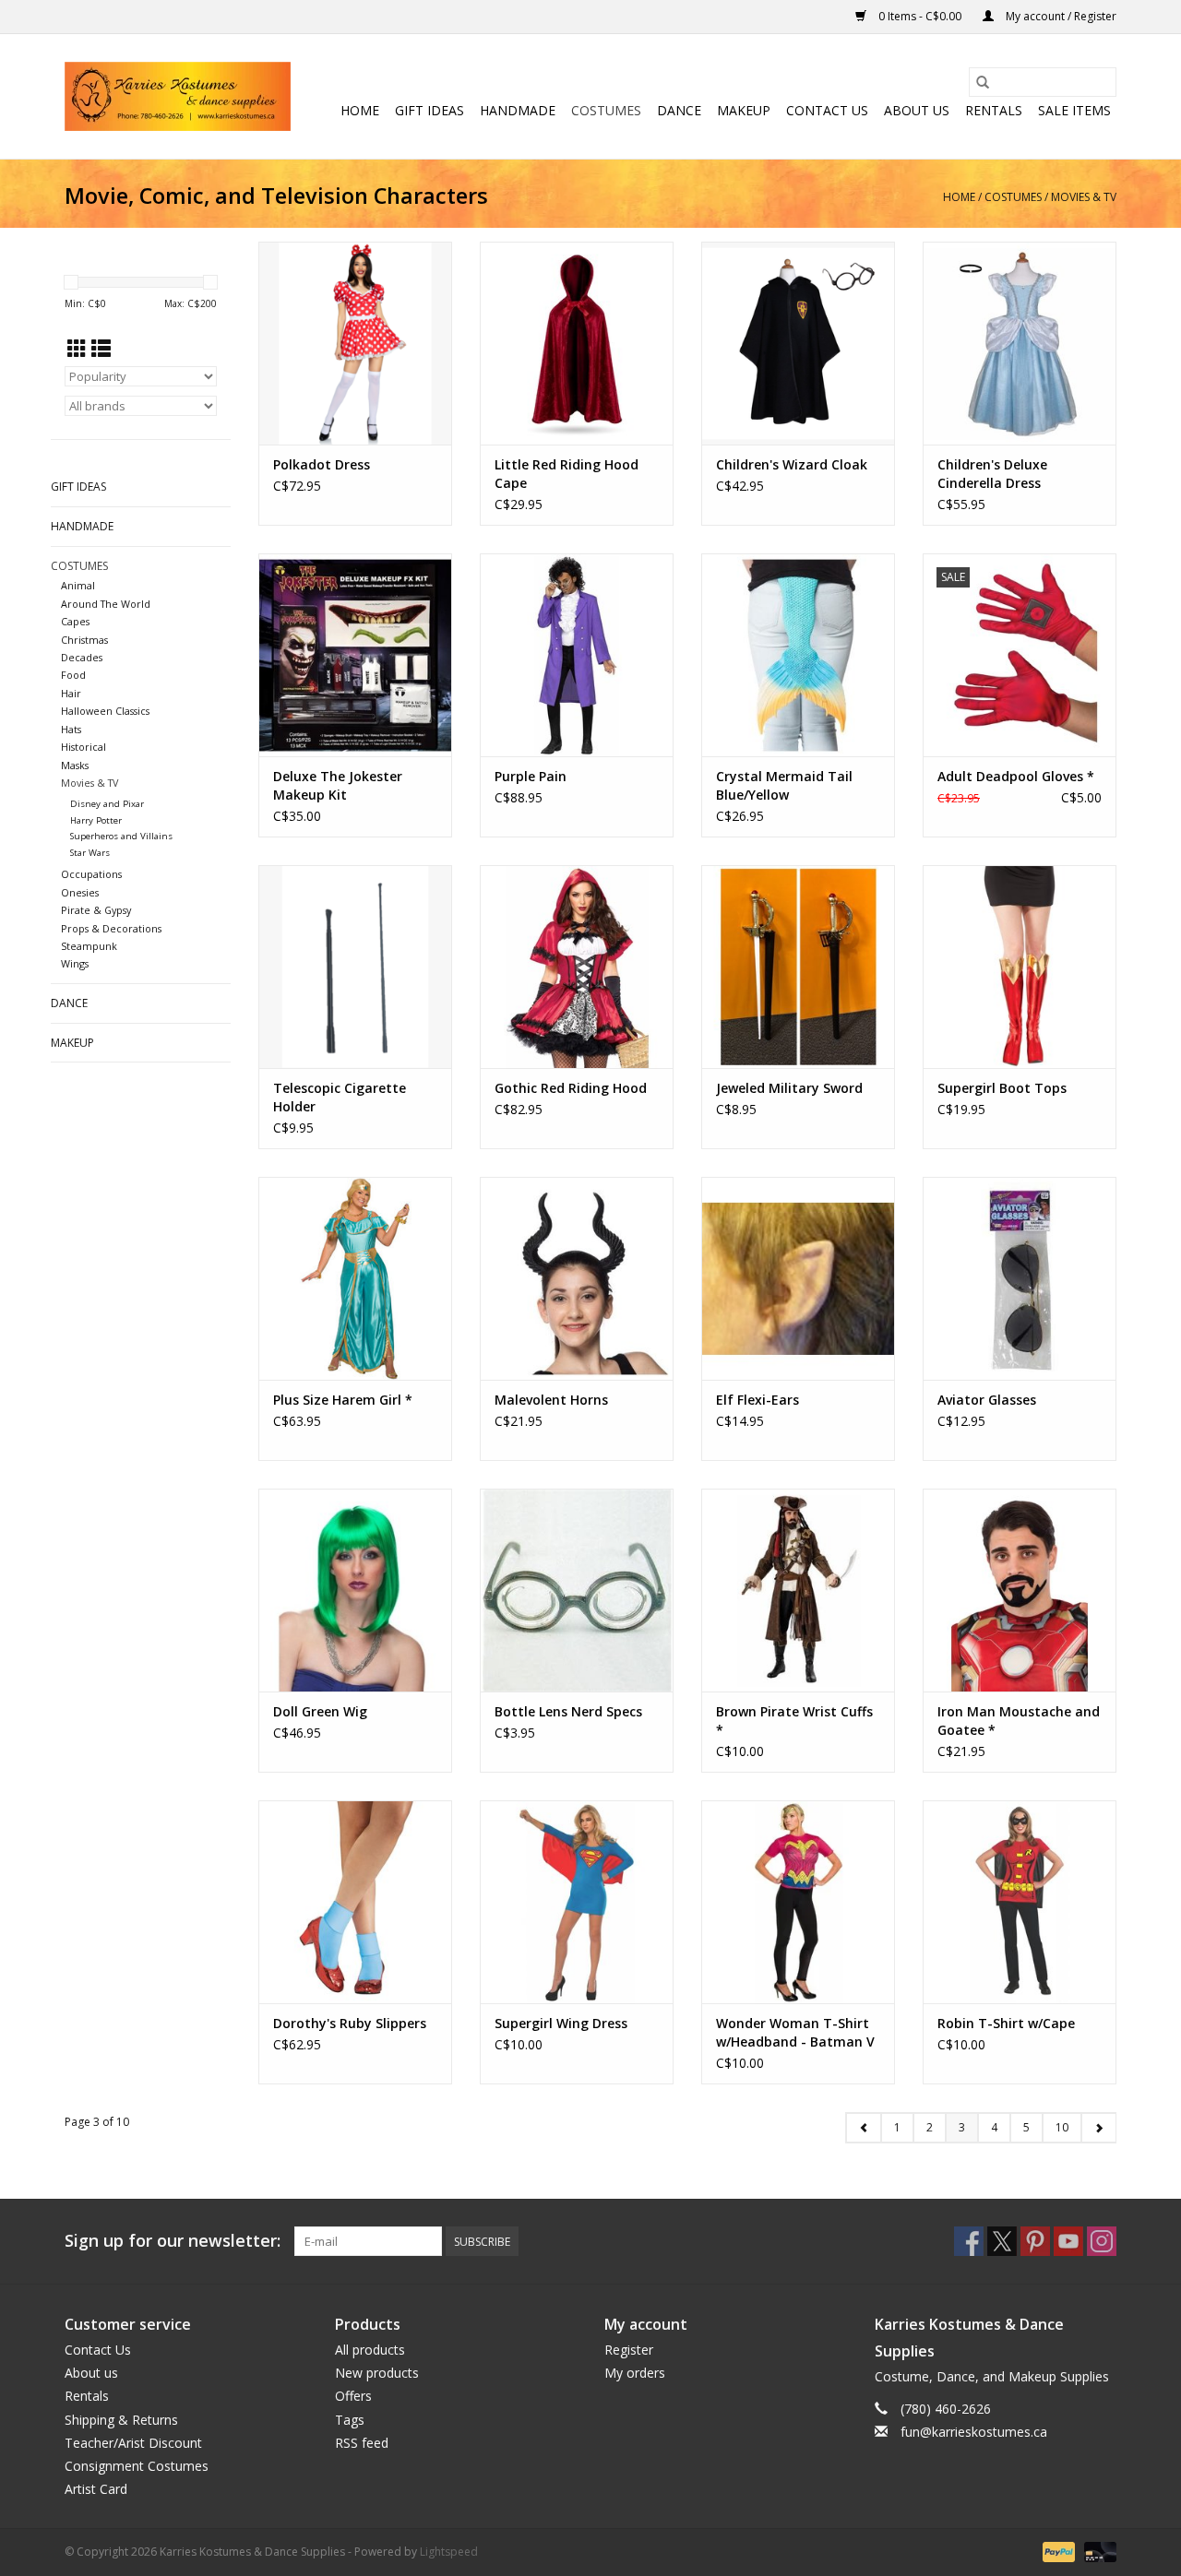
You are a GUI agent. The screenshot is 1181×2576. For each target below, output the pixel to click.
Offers (353, 2396)
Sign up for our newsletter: (173, 2241)
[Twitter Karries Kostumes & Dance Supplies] (1002, 2241)
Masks (75, 765)
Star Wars (90, 853)
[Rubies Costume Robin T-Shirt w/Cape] (1020, 1902)
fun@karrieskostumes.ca (974, 2432)
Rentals (994, 110)
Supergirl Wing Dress (561, 2023)
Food (73, 675)
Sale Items (1074, 110)
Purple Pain (531, 776)
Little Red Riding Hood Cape (567, 474)
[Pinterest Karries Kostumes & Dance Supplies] (1035, 2241)
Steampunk (89, 946)
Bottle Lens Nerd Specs (568, 1711)
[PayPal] (1057, 2552)
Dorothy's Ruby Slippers (350, 2023)
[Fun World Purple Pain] (577, 655)
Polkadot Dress (322, 464)
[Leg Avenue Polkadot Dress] (355, 343)
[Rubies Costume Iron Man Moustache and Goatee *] (1020, 1590)
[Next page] (1098, 2128)
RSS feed (362, 2443)
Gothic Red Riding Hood (571, 1088)
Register (629, 2350)
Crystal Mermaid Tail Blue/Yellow (784, 785)
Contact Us (827, 110)
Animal (78, 585)
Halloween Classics (105, 711)
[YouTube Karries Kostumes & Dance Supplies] (1068, 2241)
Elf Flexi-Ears (758, 1400)
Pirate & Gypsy (96, 910)
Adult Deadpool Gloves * (1016, 776)
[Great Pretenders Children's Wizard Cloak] (798, 343)
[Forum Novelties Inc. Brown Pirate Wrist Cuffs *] (798, 1590)
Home (360, 110)
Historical (84, 747)
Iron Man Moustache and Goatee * (1019, 1721)
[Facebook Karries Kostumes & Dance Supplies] (969, 2241)
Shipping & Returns (121, 2420)
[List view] (101, 349)
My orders (635, 2373)
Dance (679, 110)
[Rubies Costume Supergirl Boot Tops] (1020, 967)
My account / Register (1060, 16)
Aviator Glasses (987, 1400)
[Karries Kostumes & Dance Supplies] (178, 96)
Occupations (91, 874)
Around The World (106, 604)
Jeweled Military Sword (789, 1088)
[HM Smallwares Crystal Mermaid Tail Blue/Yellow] (798, 655)
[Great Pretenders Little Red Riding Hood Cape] (577, 343)
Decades (82, 657)
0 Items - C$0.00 (920, 16)
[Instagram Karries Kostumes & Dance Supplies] (1102, 2241)
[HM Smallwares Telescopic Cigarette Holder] (355, 967)
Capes (75, 621)
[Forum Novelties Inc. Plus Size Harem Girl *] (355, 1278)
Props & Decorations (111, 928)
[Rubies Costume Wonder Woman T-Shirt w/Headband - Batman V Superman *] (798, 1902)
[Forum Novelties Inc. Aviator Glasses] (1020, 1278)
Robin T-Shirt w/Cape (1006, 2023)
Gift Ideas (429, 110)
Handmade (518, 110)
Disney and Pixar (107, 804)
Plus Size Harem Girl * (343, 1400)
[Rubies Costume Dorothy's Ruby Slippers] (355, 1902)
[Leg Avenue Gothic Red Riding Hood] (577, 967)
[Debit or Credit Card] (1097, 2552)
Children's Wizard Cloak (792, 464)
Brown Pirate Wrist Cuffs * (794, 1721)
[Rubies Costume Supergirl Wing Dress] (577, 1902)
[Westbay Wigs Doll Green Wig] (355, 1590)
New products (377, 2373)
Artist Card (96, 2489)
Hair (71, 693)
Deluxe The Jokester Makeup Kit (338, 785)
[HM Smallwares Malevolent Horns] (577, 1278)
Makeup (744, 110)
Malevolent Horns (551, 1400)
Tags (350, 2420)
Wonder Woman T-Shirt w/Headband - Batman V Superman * (795, 2033)
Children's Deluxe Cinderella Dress (992, 474)
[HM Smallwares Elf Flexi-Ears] (798, 1278)
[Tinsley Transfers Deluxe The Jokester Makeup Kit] (355, 655)
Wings (75, 963)
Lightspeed (449, 2552)
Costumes (606, 110)
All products (370, 2350)
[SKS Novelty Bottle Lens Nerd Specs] (577, 1590)
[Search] (983, 82)
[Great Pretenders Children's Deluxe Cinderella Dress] (1020, 343)
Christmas (84, 640)
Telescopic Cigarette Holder (340, 1097)
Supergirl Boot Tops (1002, 1088)
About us (917, 110)
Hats (71, 729)
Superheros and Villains (121, 836)
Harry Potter (96, 820)
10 (1062, 2127)
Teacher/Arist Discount (133, 2443)
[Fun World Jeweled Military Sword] (798, 967)
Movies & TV (1084, 197)
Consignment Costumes (137, 2466)
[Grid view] (77, 349)
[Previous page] (864, 2128)
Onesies (80, 892)
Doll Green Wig (320, 1711)
